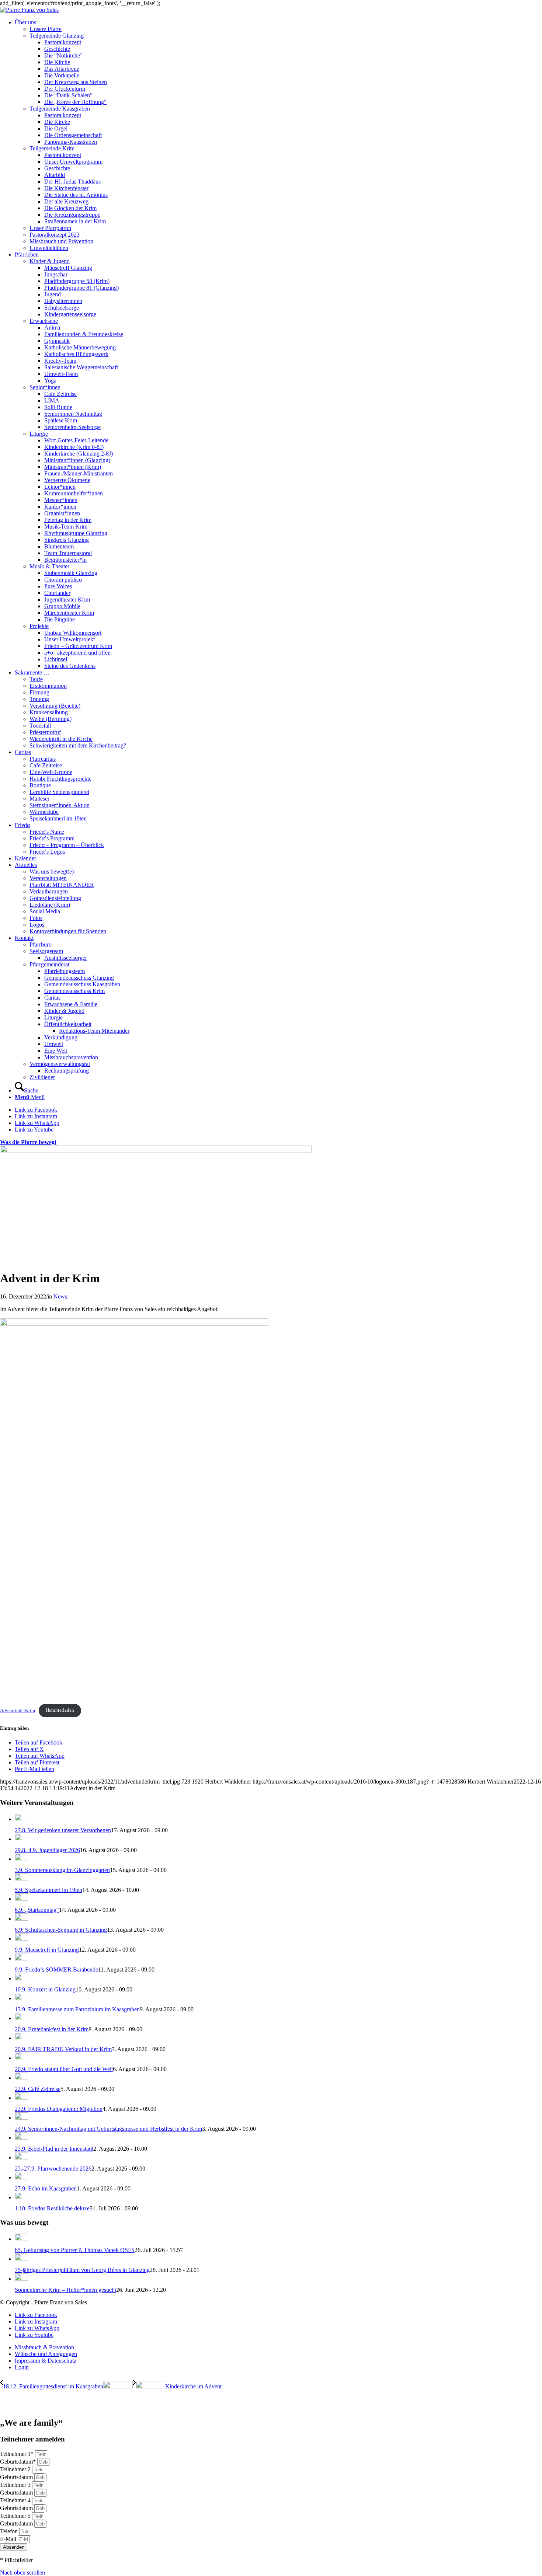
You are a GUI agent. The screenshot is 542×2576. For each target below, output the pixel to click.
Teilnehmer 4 (16, 2500)
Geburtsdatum (17, 2477)
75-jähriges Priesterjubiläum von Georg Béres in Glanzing (82, 2270)
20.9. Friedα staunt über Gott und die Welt (64, 2069)
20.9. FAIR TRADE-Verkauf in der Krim (63, 2049)
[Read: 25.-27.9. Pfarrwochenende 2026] (21, 2157)
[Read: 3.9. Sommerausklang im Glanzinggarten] (21, 1859)
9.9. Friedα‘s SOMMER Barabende (56, 1970)
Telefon (10, 2531)
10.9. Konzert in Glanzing (45, 1989)
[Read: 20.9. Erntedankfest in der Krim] (21, 2018)
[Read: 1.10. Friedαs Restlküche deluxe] (21, 2197)
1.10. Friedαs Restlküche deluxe (52, 2208)
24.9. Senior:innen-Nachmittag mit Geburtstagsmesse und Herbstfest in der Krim (108, 2129)
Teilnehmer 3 (16, 2485)
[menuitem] (278, 135)
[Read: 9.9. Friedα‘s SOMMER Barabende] (21, 1958)
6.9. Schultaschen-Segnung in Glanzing (61, 1930)
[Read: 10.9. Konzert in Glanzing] (21, 1978)
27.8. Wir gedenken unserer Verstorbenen (63, 1830)
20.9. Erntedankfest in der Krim (52, 2029)
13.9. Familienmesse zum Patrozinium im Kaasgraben (77, 2009)
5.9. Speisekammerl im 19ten (48, 1890)
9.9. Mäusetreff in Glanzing (47, 1950)
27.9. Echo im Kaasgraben (46, 2188)
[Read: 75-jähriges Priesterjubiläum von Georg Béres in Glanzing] (21, 2259)
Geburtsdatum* (19, 2462)
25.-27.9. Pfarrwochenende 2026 (53, 2169)
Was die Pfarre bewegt (28, 1142)
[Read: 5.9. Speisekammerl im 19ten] (21, 1879)
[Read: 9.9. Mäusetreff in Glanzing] (21, 1939)
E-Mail (9, 2539)
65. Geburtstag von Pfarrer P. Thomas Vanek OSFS (75, 2250)
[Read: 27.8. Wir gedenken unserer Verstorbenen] (21, 1819)
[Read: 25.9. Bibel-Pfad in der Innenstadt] (21, 2138)
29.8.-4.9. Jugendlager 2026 (47, 1850)
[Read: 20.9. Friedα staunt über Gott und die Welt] (21, 2058)
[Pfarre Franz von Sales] (29, 10)
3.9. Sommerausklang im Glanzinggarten (62, 1870)
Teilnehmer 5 (16, 2516)
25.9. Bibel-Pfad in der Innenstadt (54, 2149)
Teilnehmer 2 (16, 2469)
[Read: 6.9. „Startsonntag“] (21, 1899)
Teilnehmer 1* (18, 2454)
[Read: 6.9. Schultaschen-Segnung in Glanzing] (21, 1919)
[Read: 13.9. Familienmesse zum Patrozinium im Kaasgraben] (21, 1998)
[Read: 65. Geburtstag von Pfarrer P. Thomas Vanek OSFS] (21, 2239)
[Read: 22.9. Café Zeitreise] (21, 2078)
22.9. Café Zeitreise (38, 2089)
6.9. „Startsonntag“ (37, 1910)
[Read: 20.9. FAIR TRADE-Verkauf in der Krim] (21, 2038)
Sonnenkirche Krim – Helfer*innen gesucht (65, 2290)
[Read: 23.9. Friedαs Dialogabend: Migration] (21, 2098)
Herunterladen (60, 1710)
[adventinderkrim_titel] (156, 1151)
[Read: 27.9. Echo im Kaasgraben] (21, 2177)
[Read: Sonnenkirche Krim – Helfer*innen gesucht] (21, 2279)
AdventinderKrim (18, 1710)
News (60, 1296)
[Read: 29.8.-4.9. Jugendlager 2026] (21, 1839)
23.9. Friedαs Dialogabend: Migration (59, 2109)
